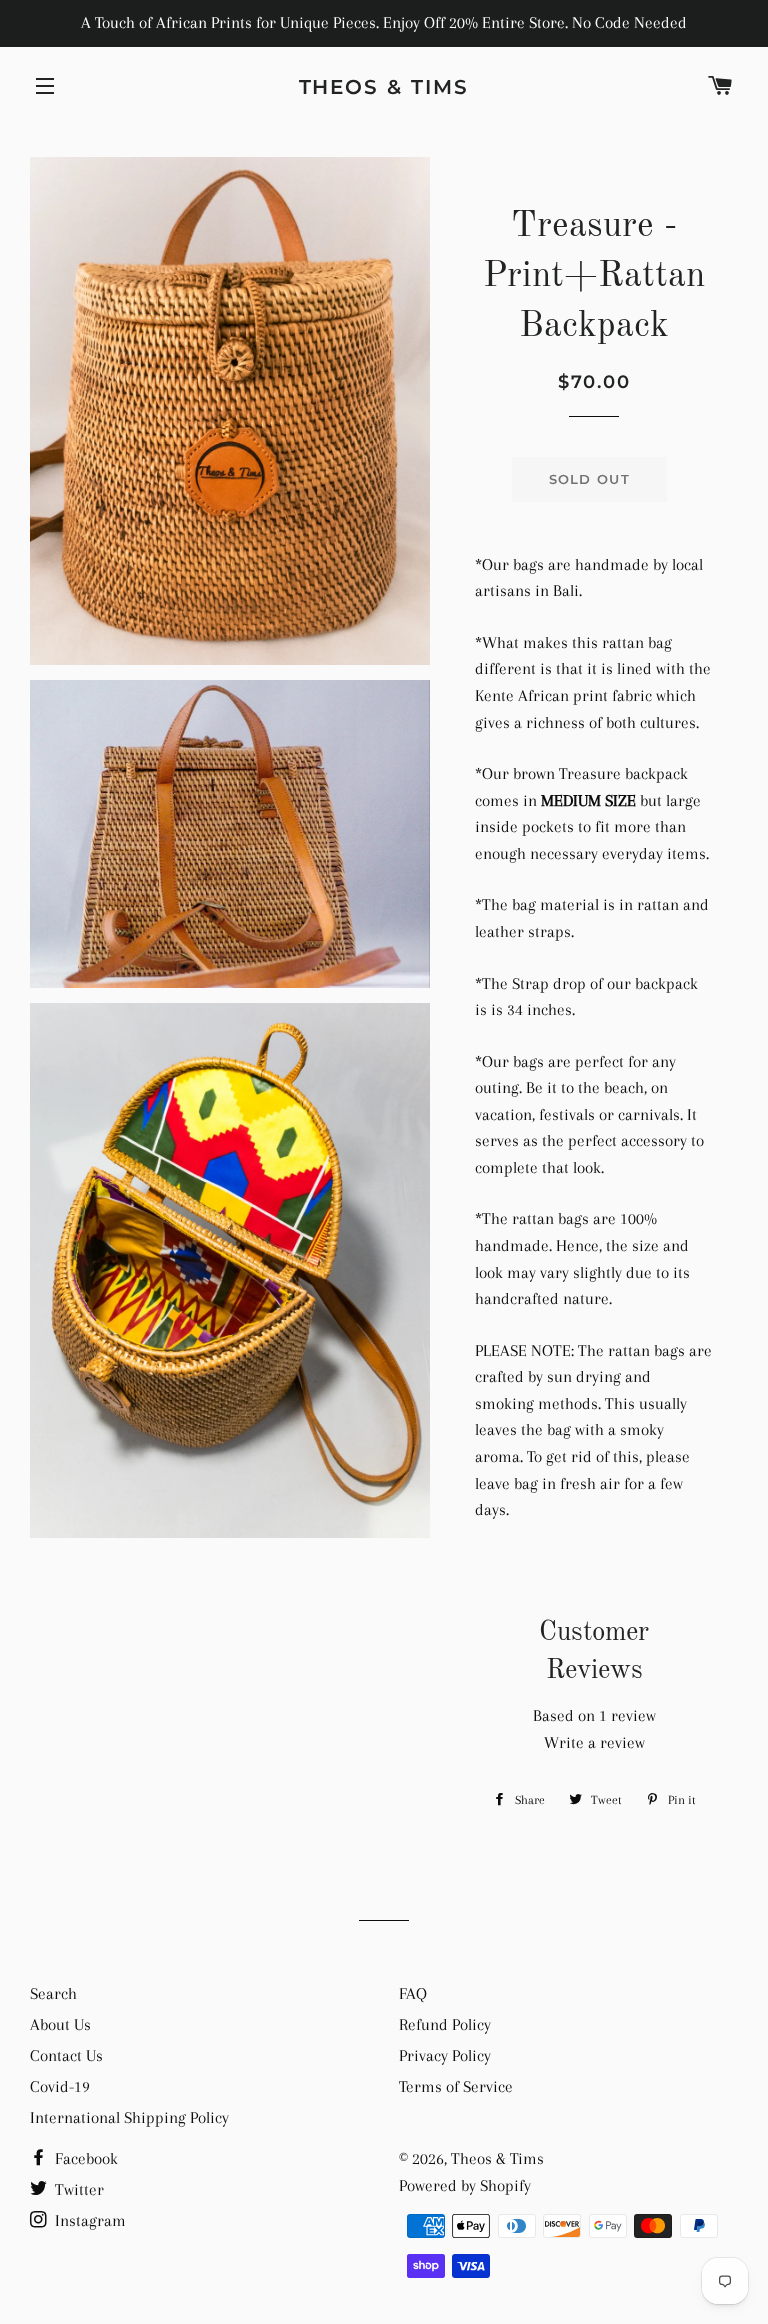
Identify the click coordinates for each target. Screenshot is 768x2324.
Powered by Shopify (465, 2185)
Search (53, 1993)
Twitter (77, 2189)
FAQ (413, 1993)
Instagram (88, 2220)
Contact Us (66, 2055)
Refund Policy (445, 2024)
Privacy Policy (445, 2055)
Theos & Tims (384, 87)
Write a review (594, 1742)
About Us (60, 2024)
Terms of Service (456, 2086)
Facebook (84, 2158)
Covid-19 (60, 2086)
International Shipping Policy (129, 2117)
